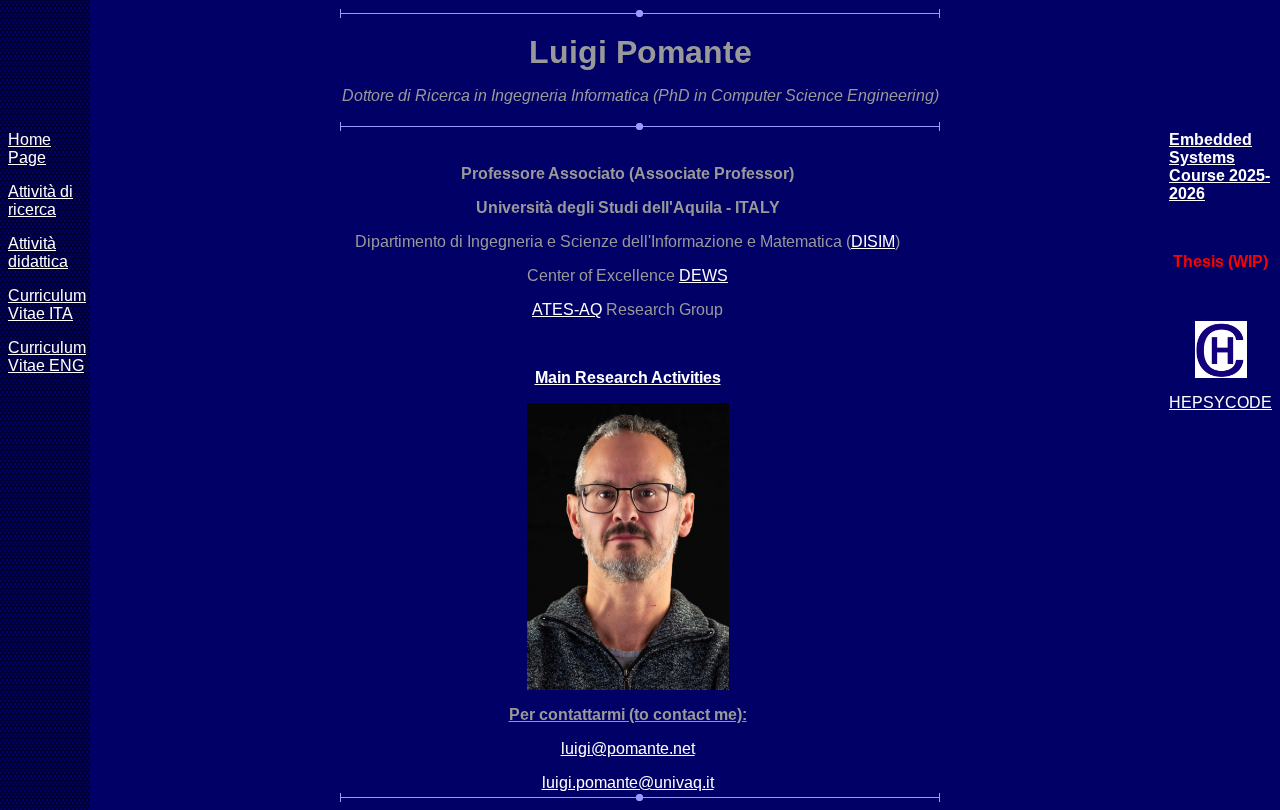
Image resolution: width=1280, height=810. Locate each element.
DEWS (703, 275)
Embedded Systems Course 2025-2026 (1219, 166)
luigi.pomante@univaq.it (628, 782)
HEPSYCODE (1220, 402)
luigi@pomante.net (628, 748)
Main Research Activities (628, 377)
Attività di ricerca (40, 200)
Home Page (29, 148)
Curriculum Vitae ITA (47, 304)
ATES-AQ (567, 309)
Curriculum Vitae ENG (47, 356)
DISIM (873, 241)
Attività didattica (38, 252)
